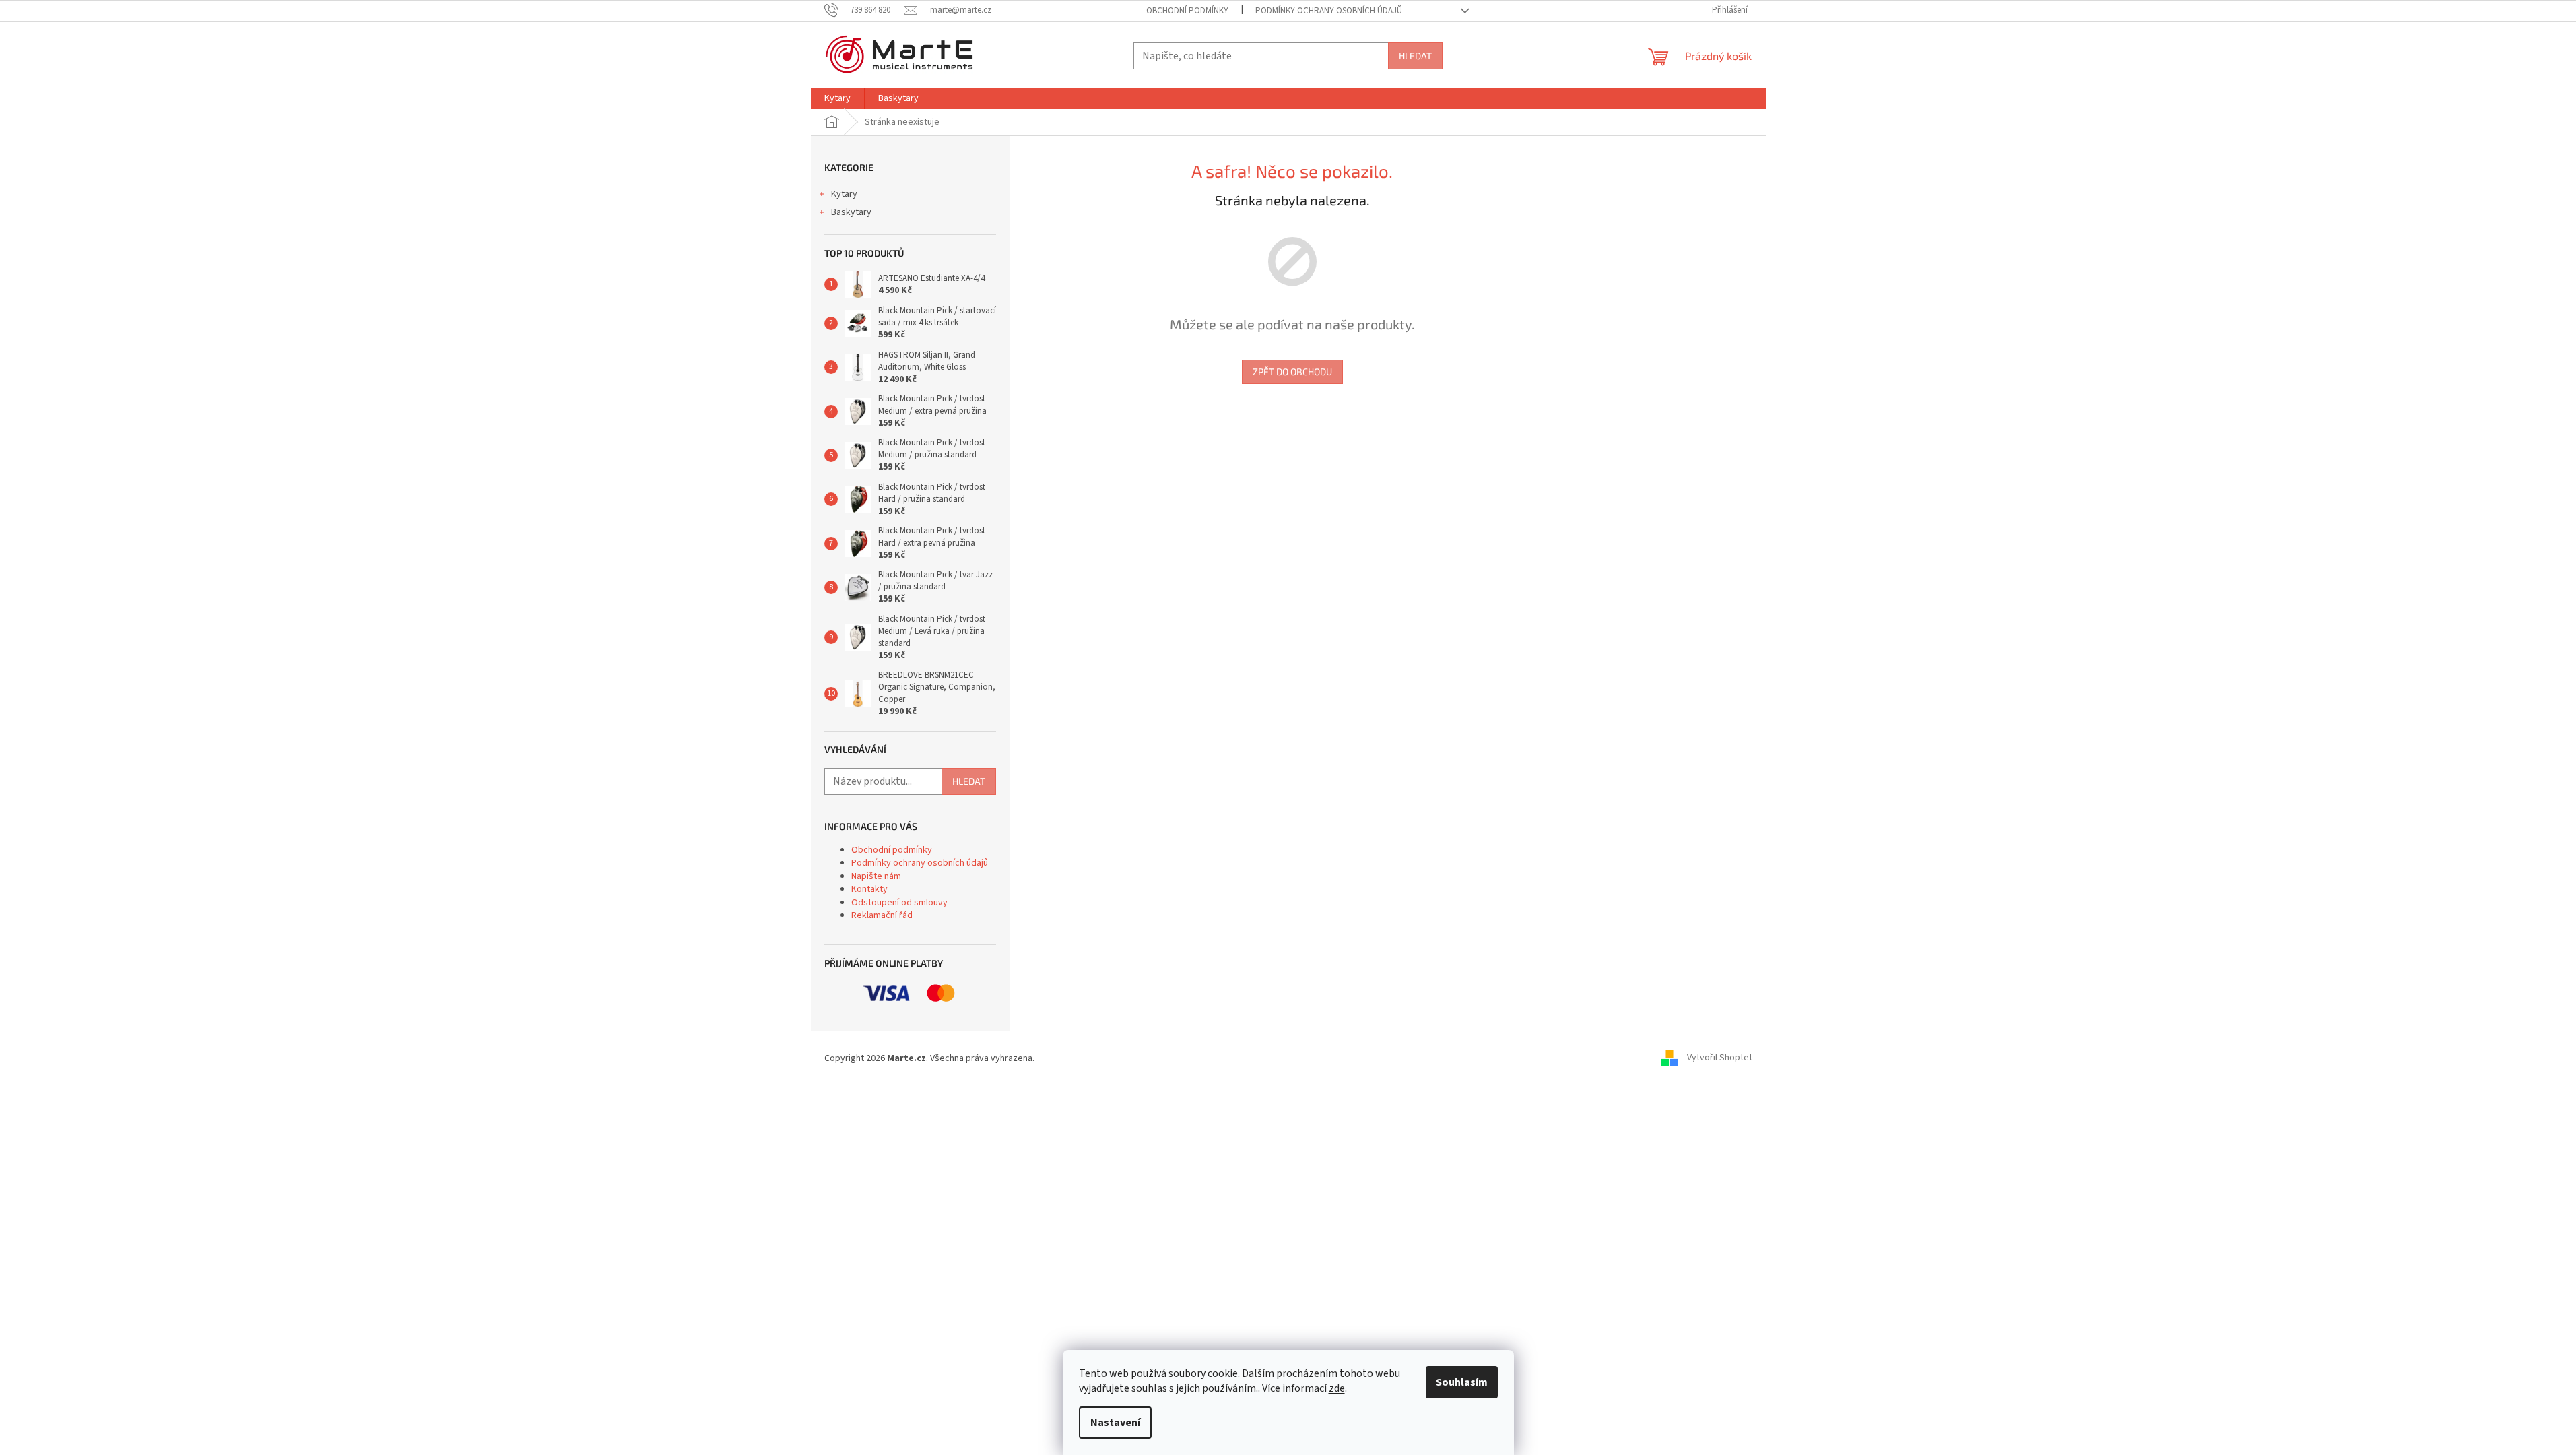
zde (1337, 1388)
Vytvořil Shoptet (1720, 1058)
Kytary (844, 194)
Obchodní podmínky (1187, 11)
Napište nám (876, 876)
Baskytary (851, 212)
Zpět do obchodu (1292, 371)
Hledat (1415, 56)
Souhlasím (1462, 1382)
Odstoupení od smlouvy (899, 903)
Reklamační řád (882, 915)
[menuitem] (837, 98)
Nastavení (1115, 1423)
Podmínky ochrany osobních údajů (1329, 11)
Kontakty (869, 889)
